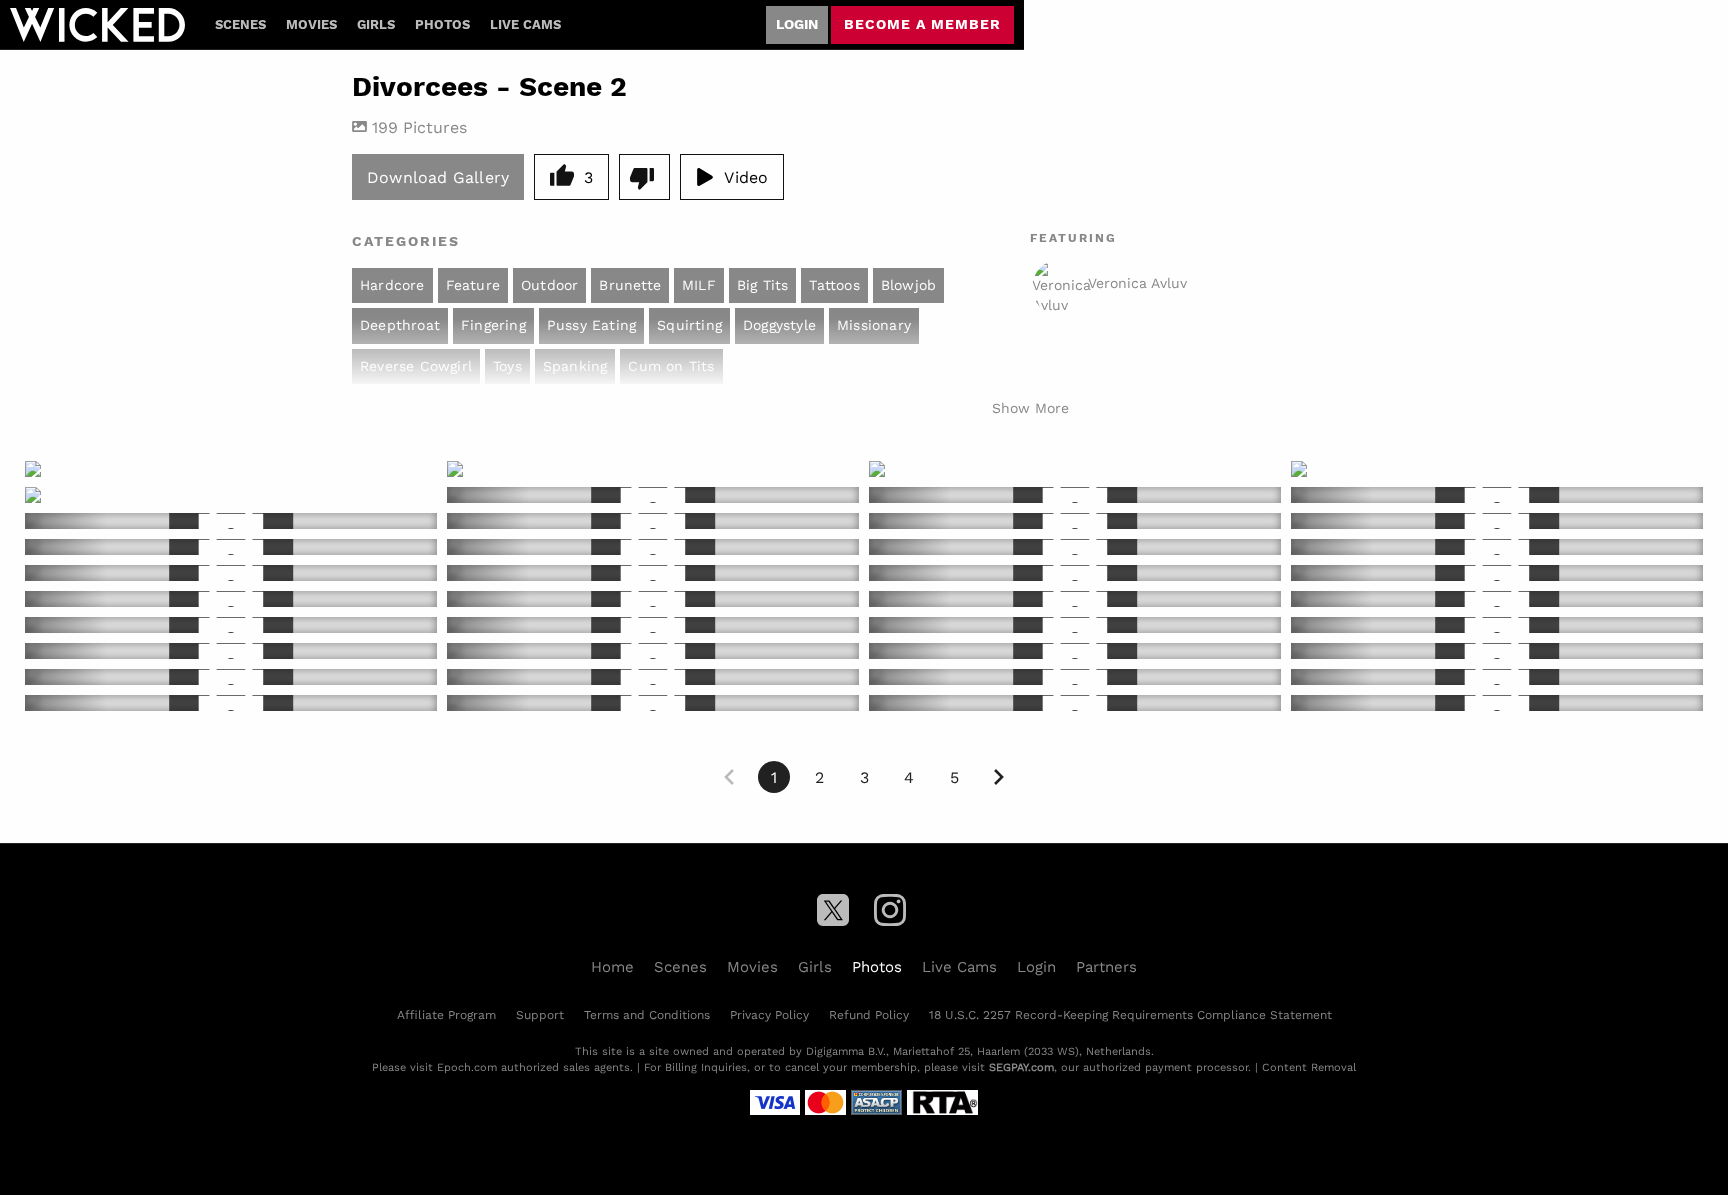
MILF (699, 285)
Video (746, 176)
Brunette (630, 285)
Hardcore (392, 285)
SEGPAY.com (1021, 1067)
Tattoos (834, 285)
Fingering (493, 325)
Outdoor (549, 285)
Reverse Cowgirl (416, 366)
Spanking (575, 366)
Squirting (689, 325)
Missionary (874, 325)
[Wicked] (97, 25)
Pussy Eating (591, 325)
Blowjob (908, 285)
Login (797, 24)
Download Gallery (438, 176)
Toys (507, 366)
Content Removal (1309, 1067)
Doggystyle (779, 325)
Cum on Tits (671, 366)
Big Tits (763, 285)
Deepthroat (400, 325)
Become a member (922, 24)
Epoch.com (467, 1067)
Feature (473, 285)
